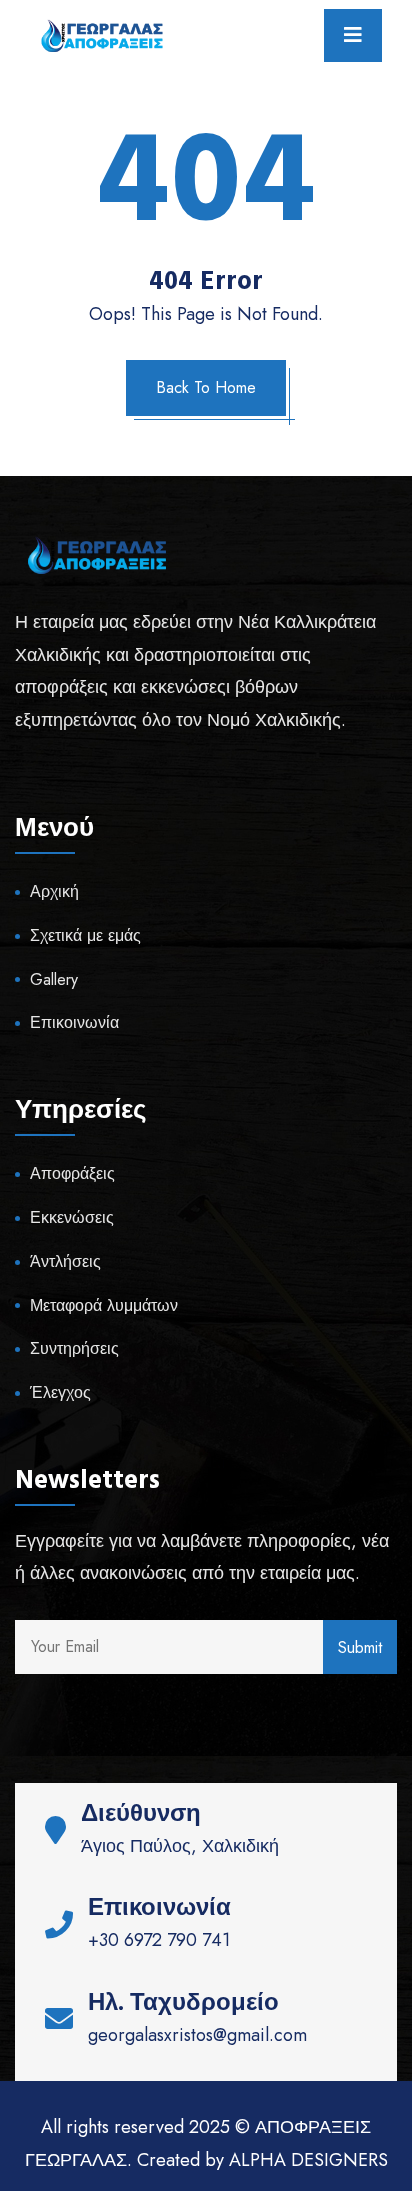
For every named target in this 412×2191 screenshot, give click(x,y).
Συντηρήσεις (74, 1348)
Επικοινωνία (74, 1022)
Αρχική (54, 891)
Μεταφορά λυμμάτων (104, 1305)
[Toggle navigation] (353, 35)
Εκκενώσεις (72, 1217)
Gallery (54, 979)
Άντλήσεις (65, 1261)
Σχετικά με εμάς (85, 935)
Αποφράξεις (72, 1173)
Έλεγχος (60, 1392)
